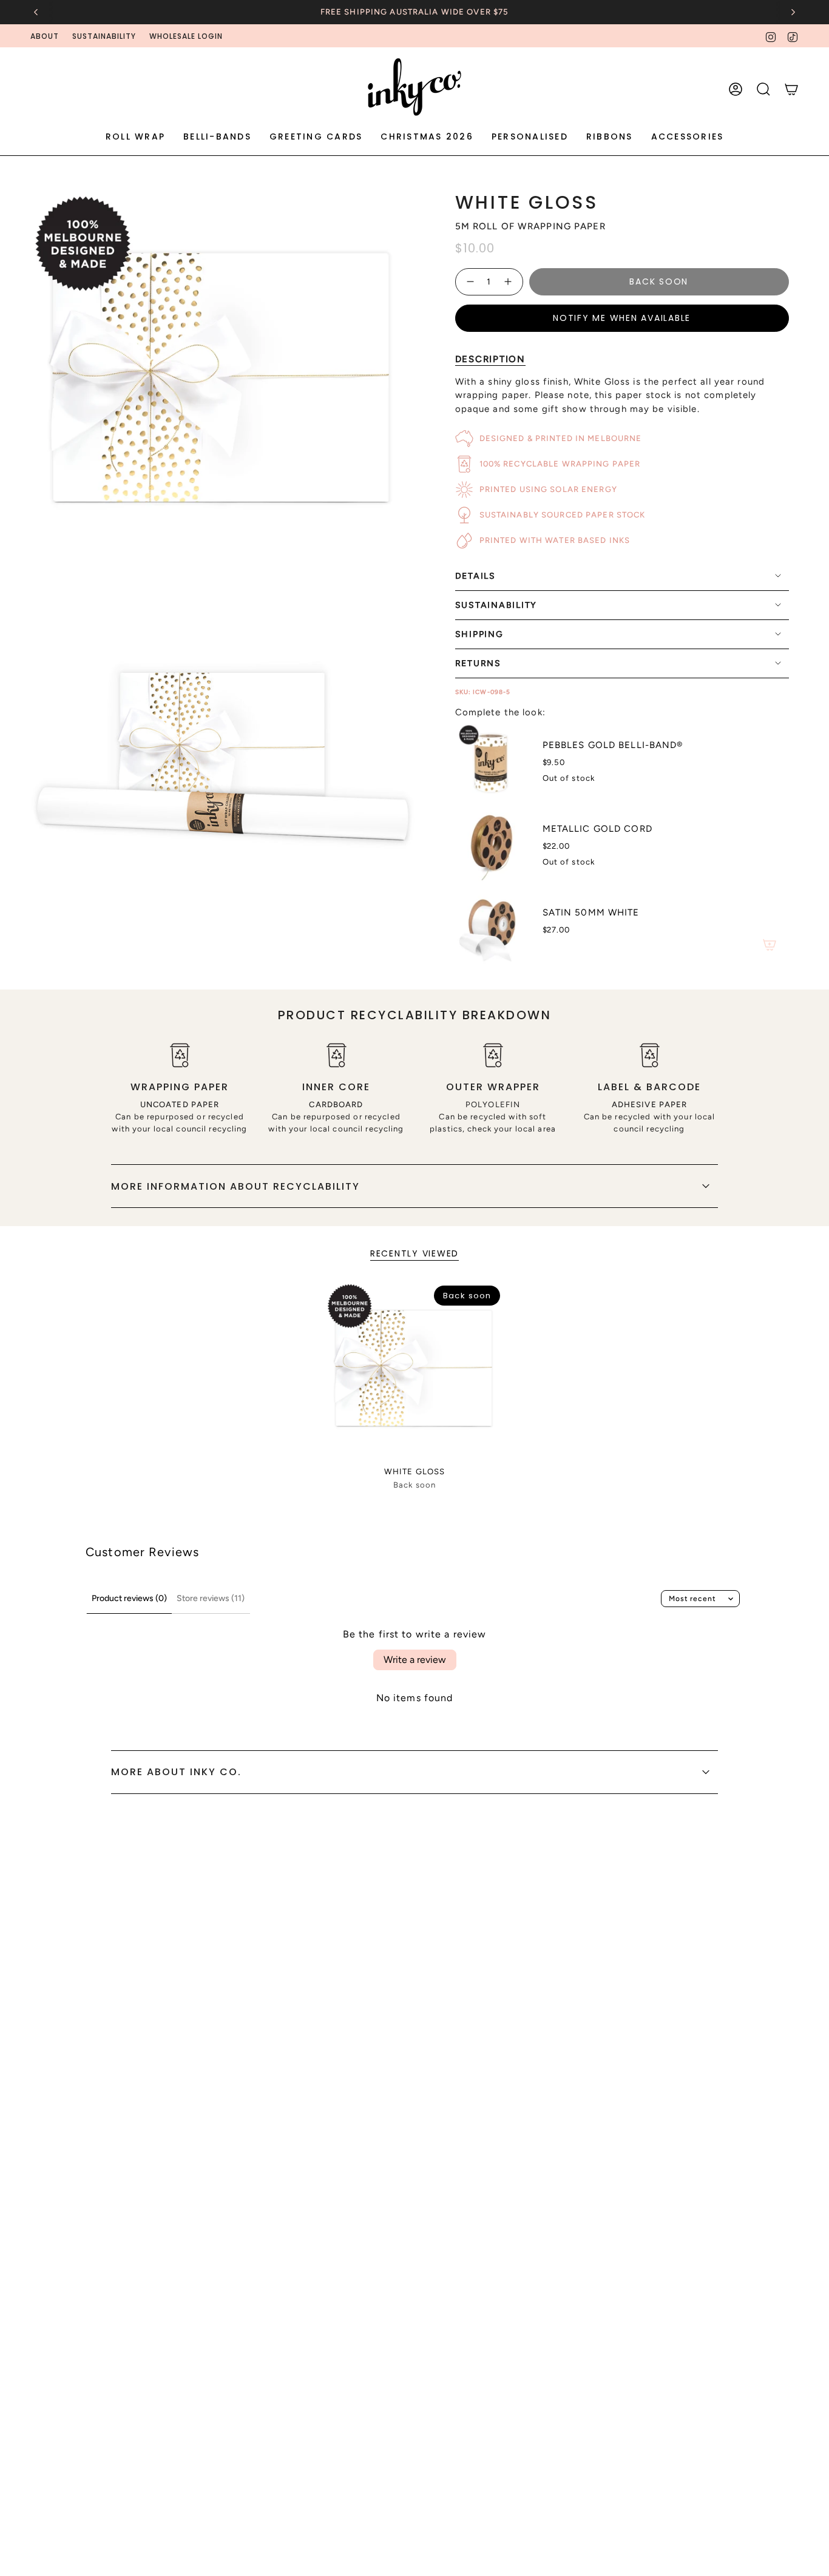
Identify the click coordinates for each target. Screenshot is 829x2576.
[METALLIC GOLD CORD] (492, 845)
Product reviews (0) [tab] (129, 1598)
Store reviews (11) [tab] (211, 1598)
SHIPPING (479, 634)
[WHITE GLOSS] (415, 1371)
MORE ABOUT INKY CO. (176, 1772)
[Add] (770, 945)
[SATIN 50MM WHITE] (492, 928)
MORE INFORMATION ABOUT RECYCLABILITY (235, 1186)
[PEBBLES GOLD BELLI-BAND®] (492, 761)
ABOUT (45, 36)
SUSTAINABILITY (104, 36)
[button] (135, 137)
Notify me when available (622, 318)
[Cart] (791, 89)
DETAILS (475, 576)
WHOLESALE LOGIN (186, 36)
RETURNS (478, 663)
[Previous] (36, 12)
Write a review (415, 1660)
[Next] (793, 12)
